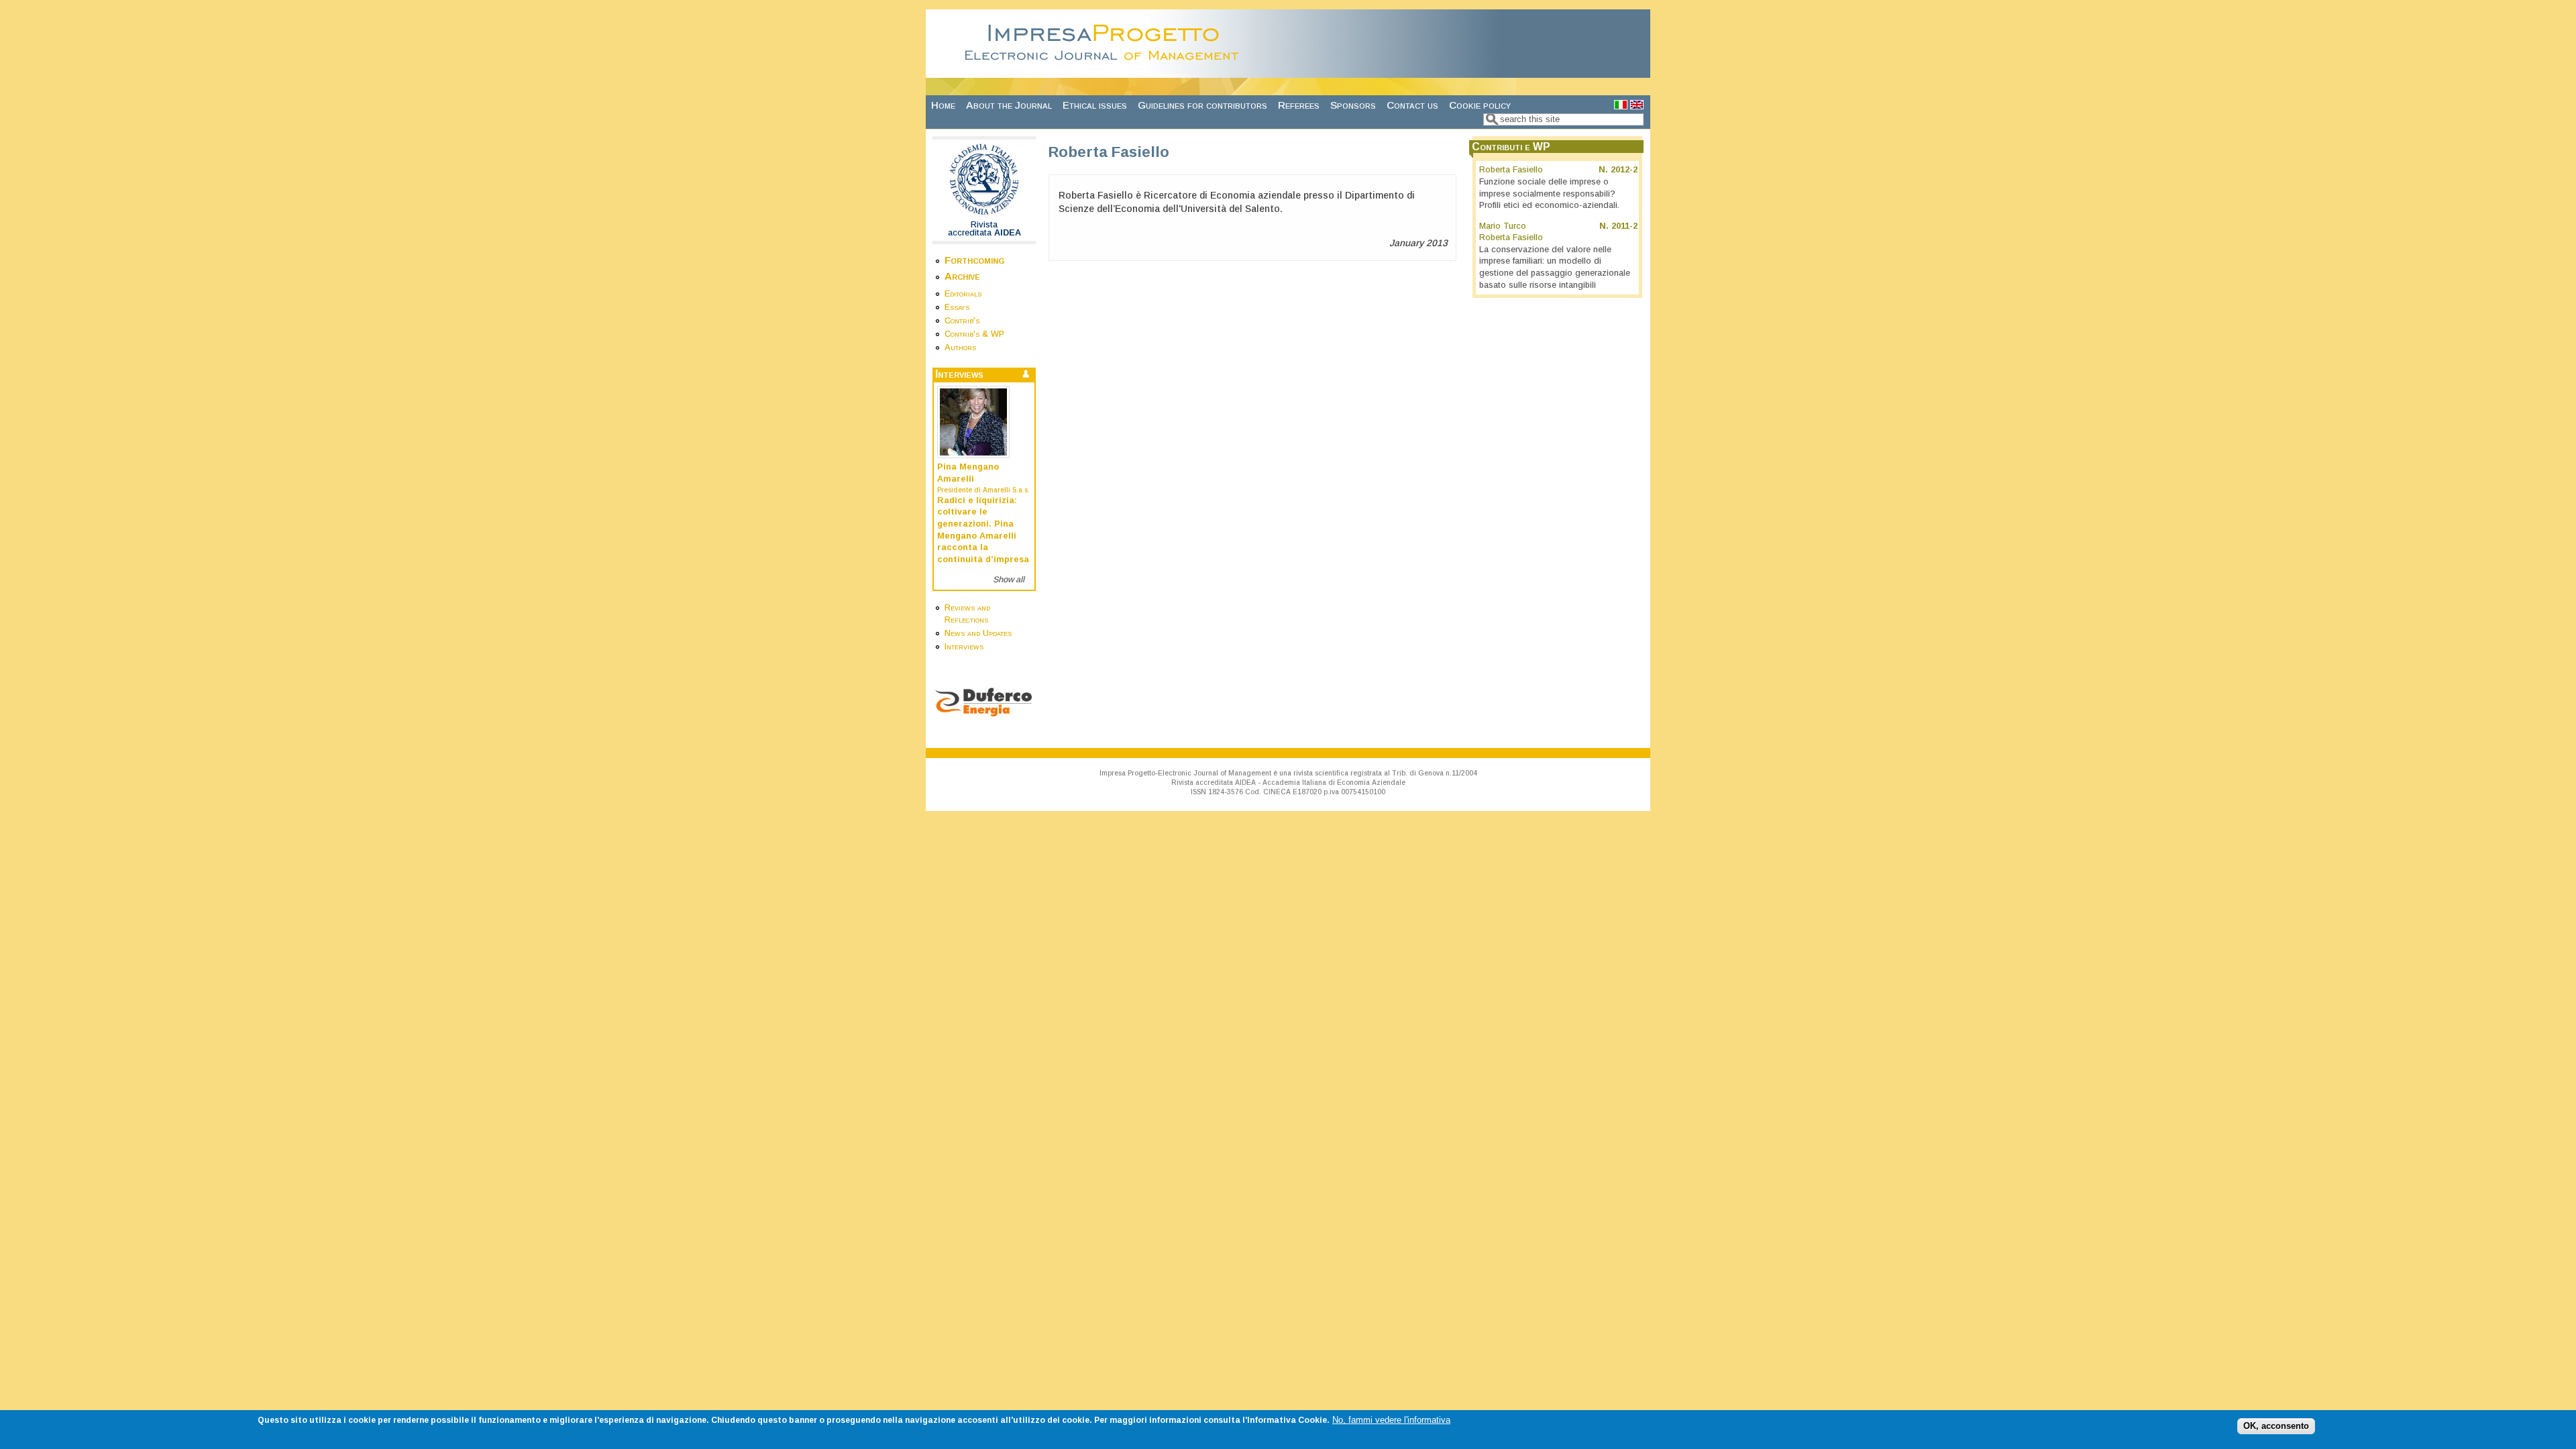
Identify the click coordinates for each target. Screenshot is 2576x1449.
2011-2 (1624, 226)
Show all (1009, 580)
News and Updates (978, 633)
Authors (960, 347)
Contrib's (962, 321)
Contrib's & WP (974, 334)
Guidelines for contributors (1202, 105)
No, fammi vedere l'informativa (1391, 1420)
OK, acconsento (2276, 1426)
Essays (957, 307)
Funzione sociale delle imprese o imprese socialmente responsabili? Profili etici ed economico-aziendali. (1549, 194)
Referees (1299, 105)
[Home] (1106, 70)
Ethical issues (1095, 105)
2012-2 (1624, 170)
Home (943, 105)
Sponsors (1353, 105)
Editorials (963, 294)
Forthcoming (974, 260)
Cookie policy (1480, 105)
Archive (962, 276)
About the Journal (1009, 105)
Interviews (964, 647)
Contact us (1412, 105)
